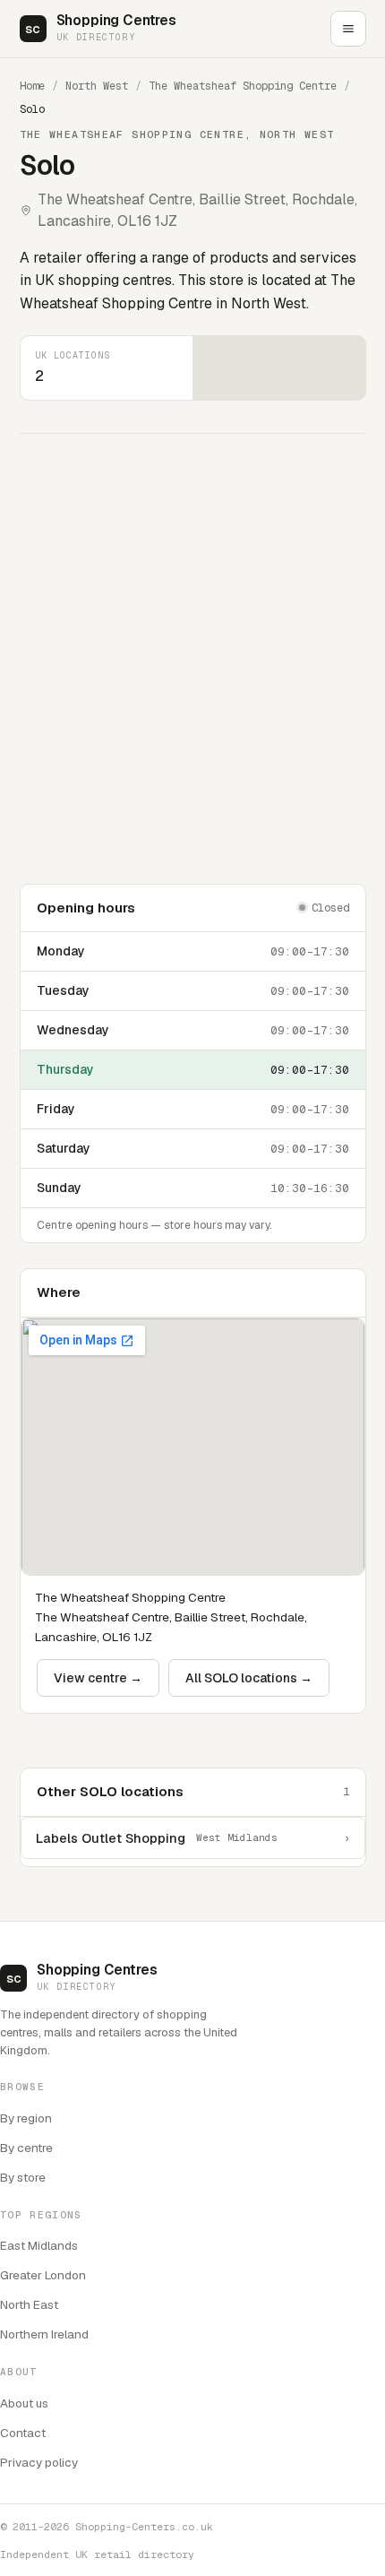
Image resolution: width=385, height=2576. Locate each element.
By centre (26, 2148)
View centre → (98, 1678)
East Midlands (39, 2245)
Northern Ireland (44, 2334)
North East (29, 2304)
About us (24, 2403)
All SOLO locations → (249, 1678)
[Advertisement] (192, 659)
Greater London (43, 2275)
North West (97, 86)
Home (32, 86)
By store (23, 2177)
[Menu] (348, 29)
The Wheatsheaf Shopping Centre (243, 86)
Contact (23, 2433)
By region (26, 2118)
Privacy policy (39, 2462)
